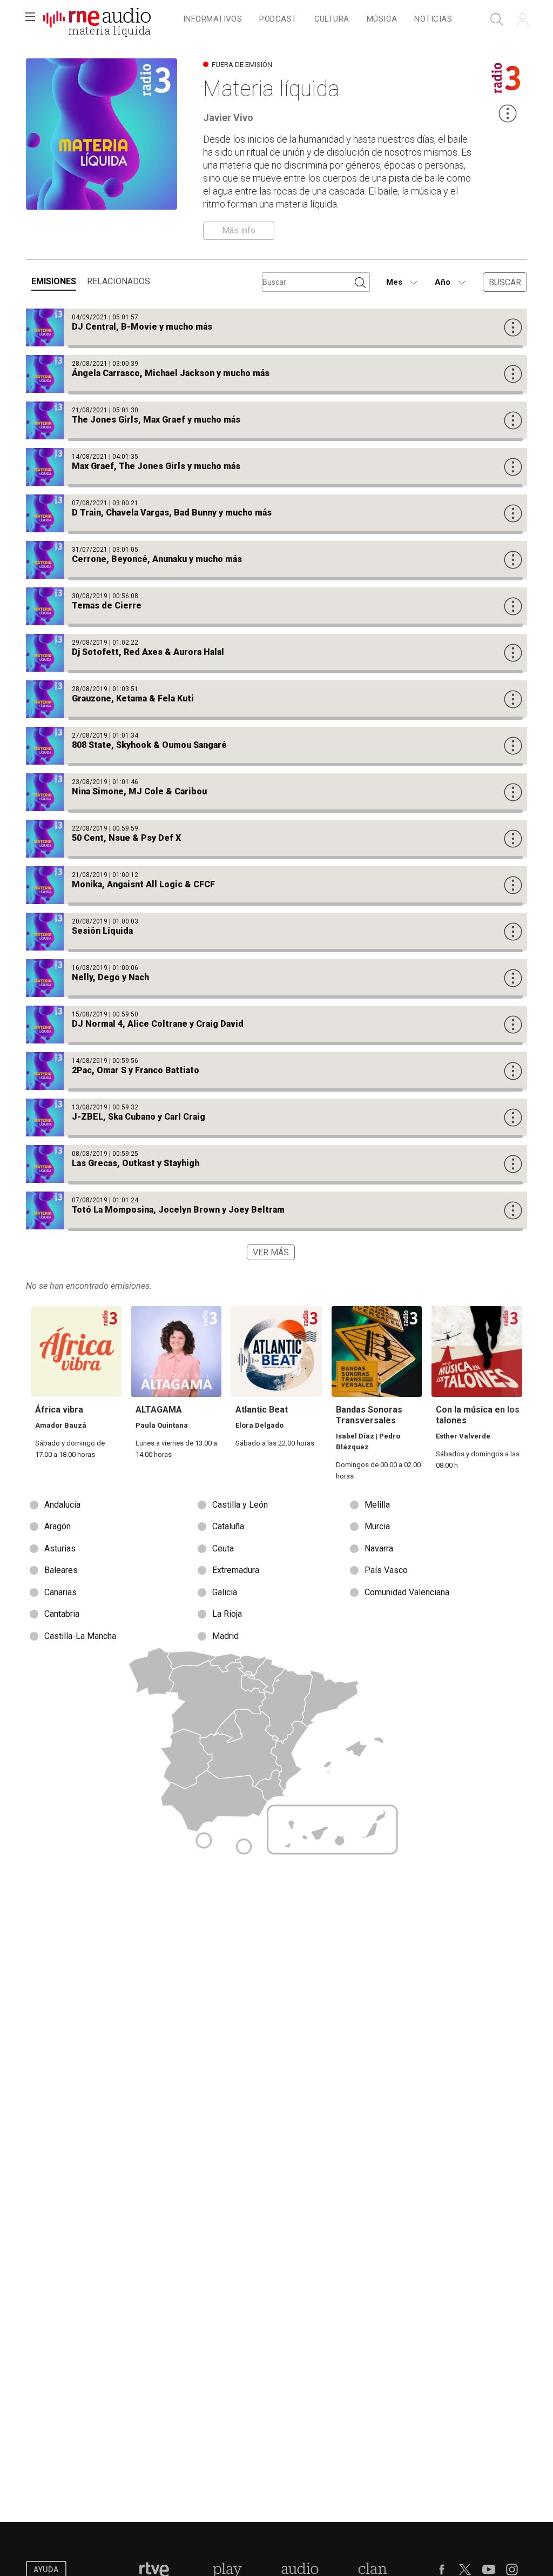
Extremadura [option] (236, 1570)
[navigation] (318, 19)
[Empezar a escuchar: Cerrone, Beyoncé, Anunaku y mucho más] (276, 560)
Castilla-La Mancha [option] (80, 1636)
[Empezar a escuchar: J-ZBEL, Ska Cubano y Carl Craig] (276, 1118)
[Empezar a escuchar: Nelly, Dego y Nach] (276, 978)
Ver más (271, 1252)
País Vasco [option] (386, 1570)
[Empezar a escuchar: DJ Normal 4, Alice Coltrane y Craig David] (276, 1025)
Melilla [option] (377, 1505)
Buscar (505, 282)
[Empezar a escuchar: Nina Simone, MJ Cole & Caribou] (276, 792)
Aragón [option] (58, 1526)
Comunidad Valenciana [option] (407, 1592)
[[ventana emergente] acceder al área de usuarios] (523, 19)
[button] (30, 19)
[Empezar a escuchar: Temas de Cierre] (276, 606)
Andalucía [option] (62, 1505)
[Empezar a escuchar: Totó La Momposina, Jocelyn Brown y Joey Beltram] (276, 1210)
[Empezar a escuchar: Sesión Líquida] (276, 932)
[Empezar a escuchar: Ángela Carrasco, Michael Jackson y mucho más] (276, 374)
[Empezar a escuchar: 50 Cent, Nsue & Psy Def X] (276, 839)
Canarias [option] (60, 1592)
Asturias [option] (60, 1548)
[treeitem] (213, 20)
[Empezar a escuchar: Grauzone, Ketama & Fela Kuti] (276, 699)
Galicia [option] (225, 1592)
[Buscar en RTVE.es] (497, 19)
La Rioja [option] (227, 1614)
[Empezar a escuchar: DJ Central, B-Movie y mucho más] (276, 327)
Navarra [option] (379, 1548)
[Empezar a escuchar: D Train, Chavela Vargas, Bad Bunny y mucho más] (276, 513)
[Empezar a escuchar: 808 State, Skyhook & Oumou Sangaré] (276, 746)
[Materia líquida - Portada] (97, 19)
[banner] (97, 19)
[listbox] (276, 1571)
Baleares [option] (61, 1570)
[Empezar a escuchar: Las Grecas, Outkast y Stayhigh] (276, 1164)
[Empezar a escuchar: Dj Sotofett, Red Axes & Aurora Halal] (276, 653)
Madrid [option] (225, 1636)
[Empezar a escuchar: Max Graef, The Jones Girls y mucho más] (276, 467)
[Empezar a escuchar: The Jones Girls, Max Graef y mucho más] (276, 420)
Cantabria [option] (62, 1614)
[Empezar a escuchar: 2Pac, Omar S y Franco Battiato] (276, 1071)
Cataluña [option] (228, 1526)
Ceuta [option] (223, 1548)
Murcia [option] (377, 1526)
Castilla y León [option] (240, 1505)
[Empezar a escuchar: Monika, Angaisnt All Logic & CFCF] (276, 885)
